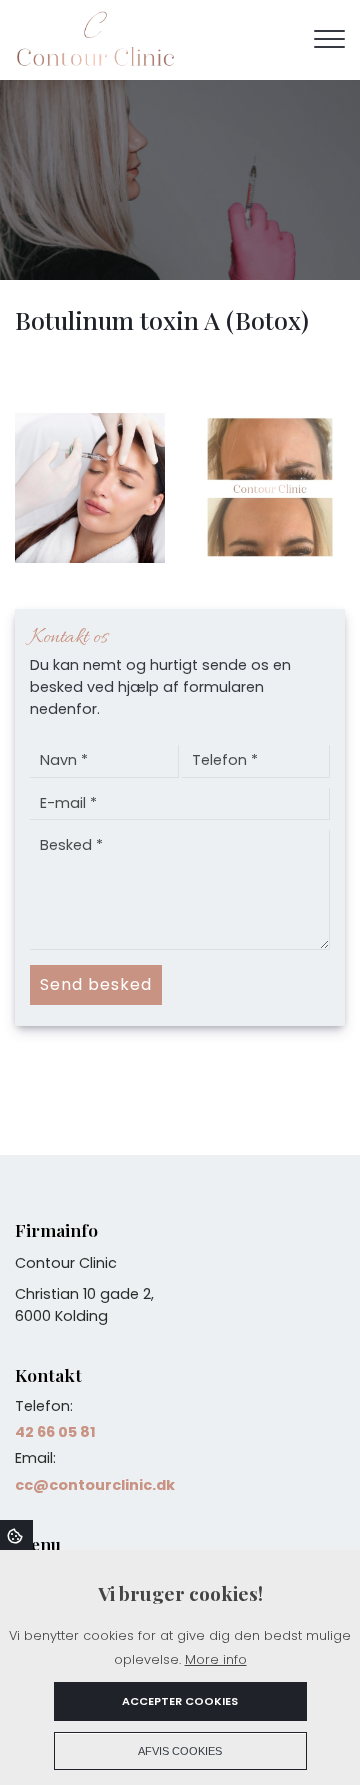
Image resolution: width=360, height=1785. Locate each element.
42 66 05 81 (55, 1432)
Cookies (16, 1535)
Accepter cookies (180, 1701)
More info (216, 1659)
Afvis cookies (180, 1751)
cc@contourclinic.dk (95, 1485)
